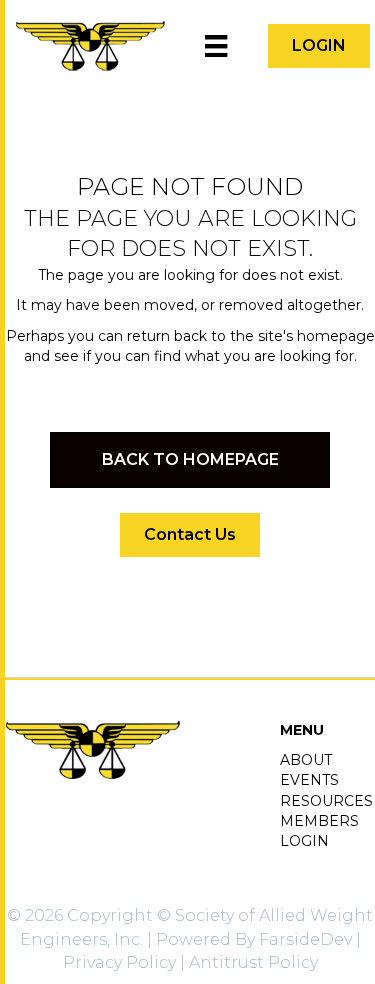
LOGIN (304, 841)
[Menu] (216, 46)
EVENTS (309, 780)
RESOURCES (326, 801)
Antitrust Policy (253, 962)
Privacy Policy (119, 962)
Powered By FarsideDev (254, 939)
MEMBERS (319, 821)
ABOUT (306, 760)
